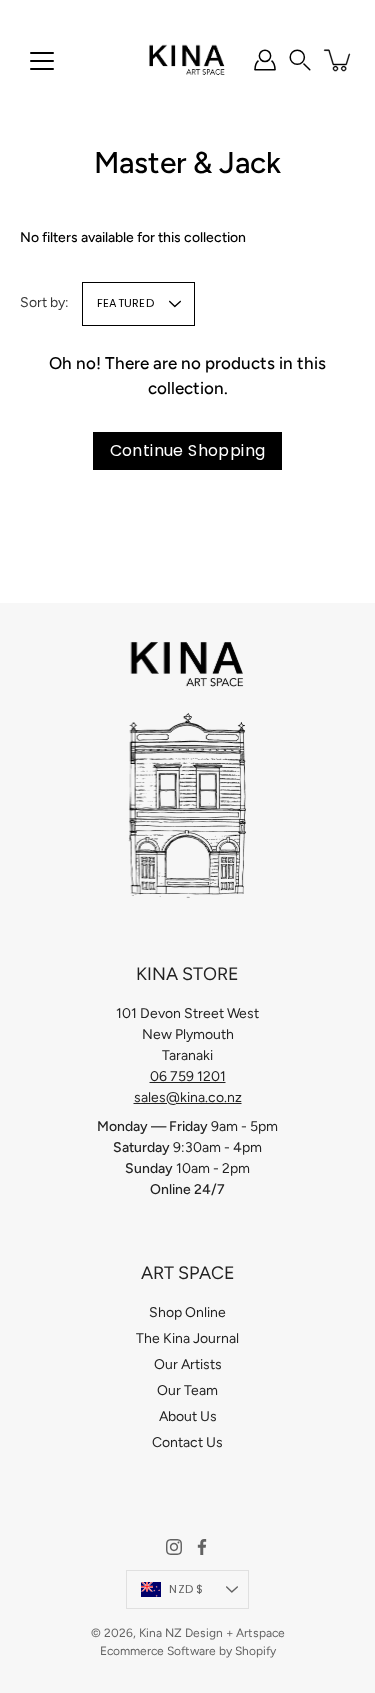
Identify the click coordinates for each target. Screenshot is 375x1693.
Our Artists (188, 1364)
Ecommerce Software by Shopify (188, 1651)
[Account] (265, 60)
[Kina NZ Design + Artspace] (187, 60)
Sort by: (44, 302)
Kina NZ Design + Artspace (212, 1633)
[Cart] (339, 60)
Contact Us (187, 1442)
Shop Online (187, 1312)
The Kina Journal (187, 1338)
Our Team (187, 1390)
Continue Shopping (188, 450)
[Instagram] (174, 1547)
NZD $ (186, 1589)
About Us (188, 1416)
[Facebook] (202, 1547)
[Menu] (42, 61)
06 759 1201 (188, 1076)
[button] (300, 60)
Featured (125, 303)
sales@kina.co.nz (188, 1097)
